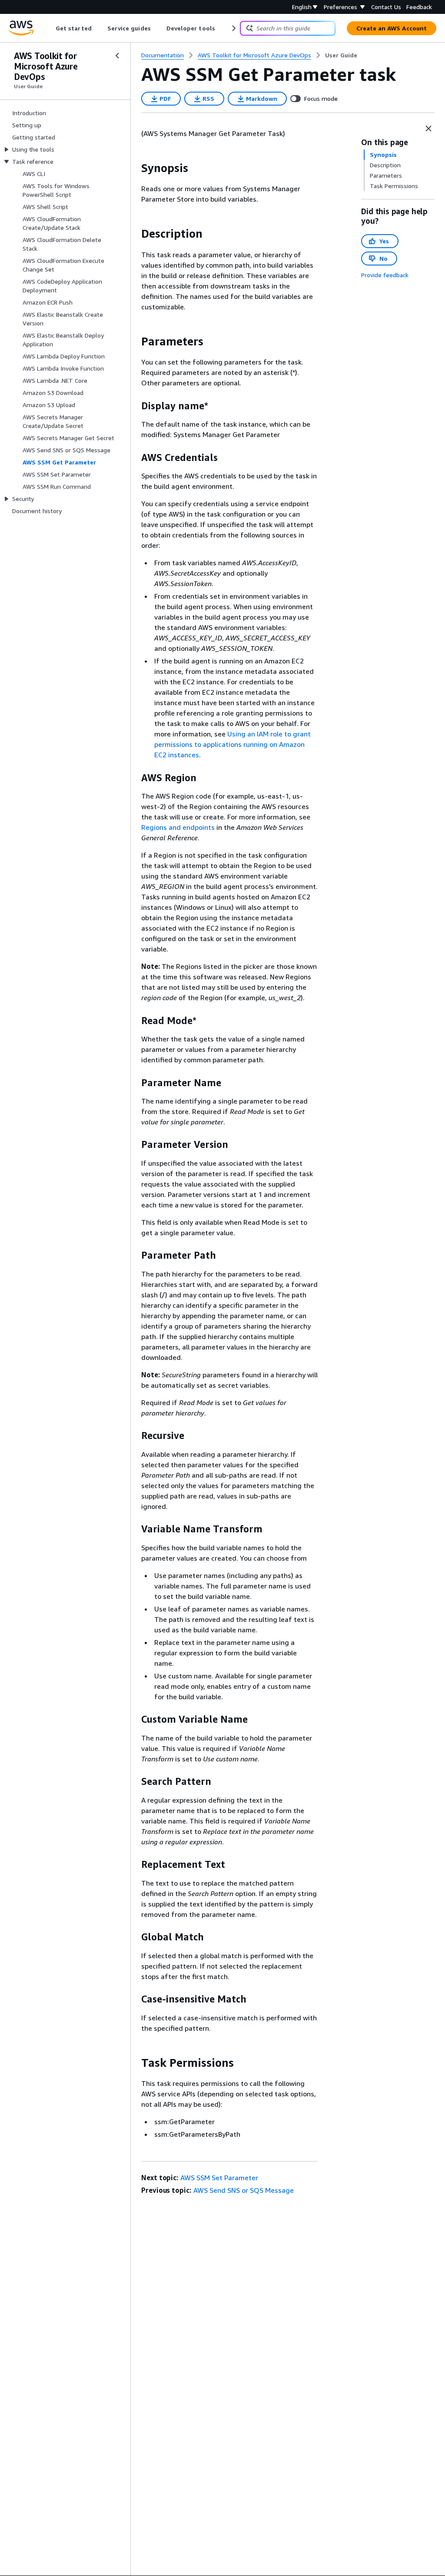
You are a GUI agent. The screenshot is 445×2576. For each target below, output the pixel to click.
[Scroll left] (49, 28)
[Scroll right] (233, 28)
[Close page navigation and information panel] (428, 129)
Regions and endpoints (178, 827)
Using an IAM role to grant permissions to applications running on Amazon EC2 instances (232, 744)
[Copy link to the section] (134, 168)
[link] (341, 55)
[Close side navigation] (117, 56)
